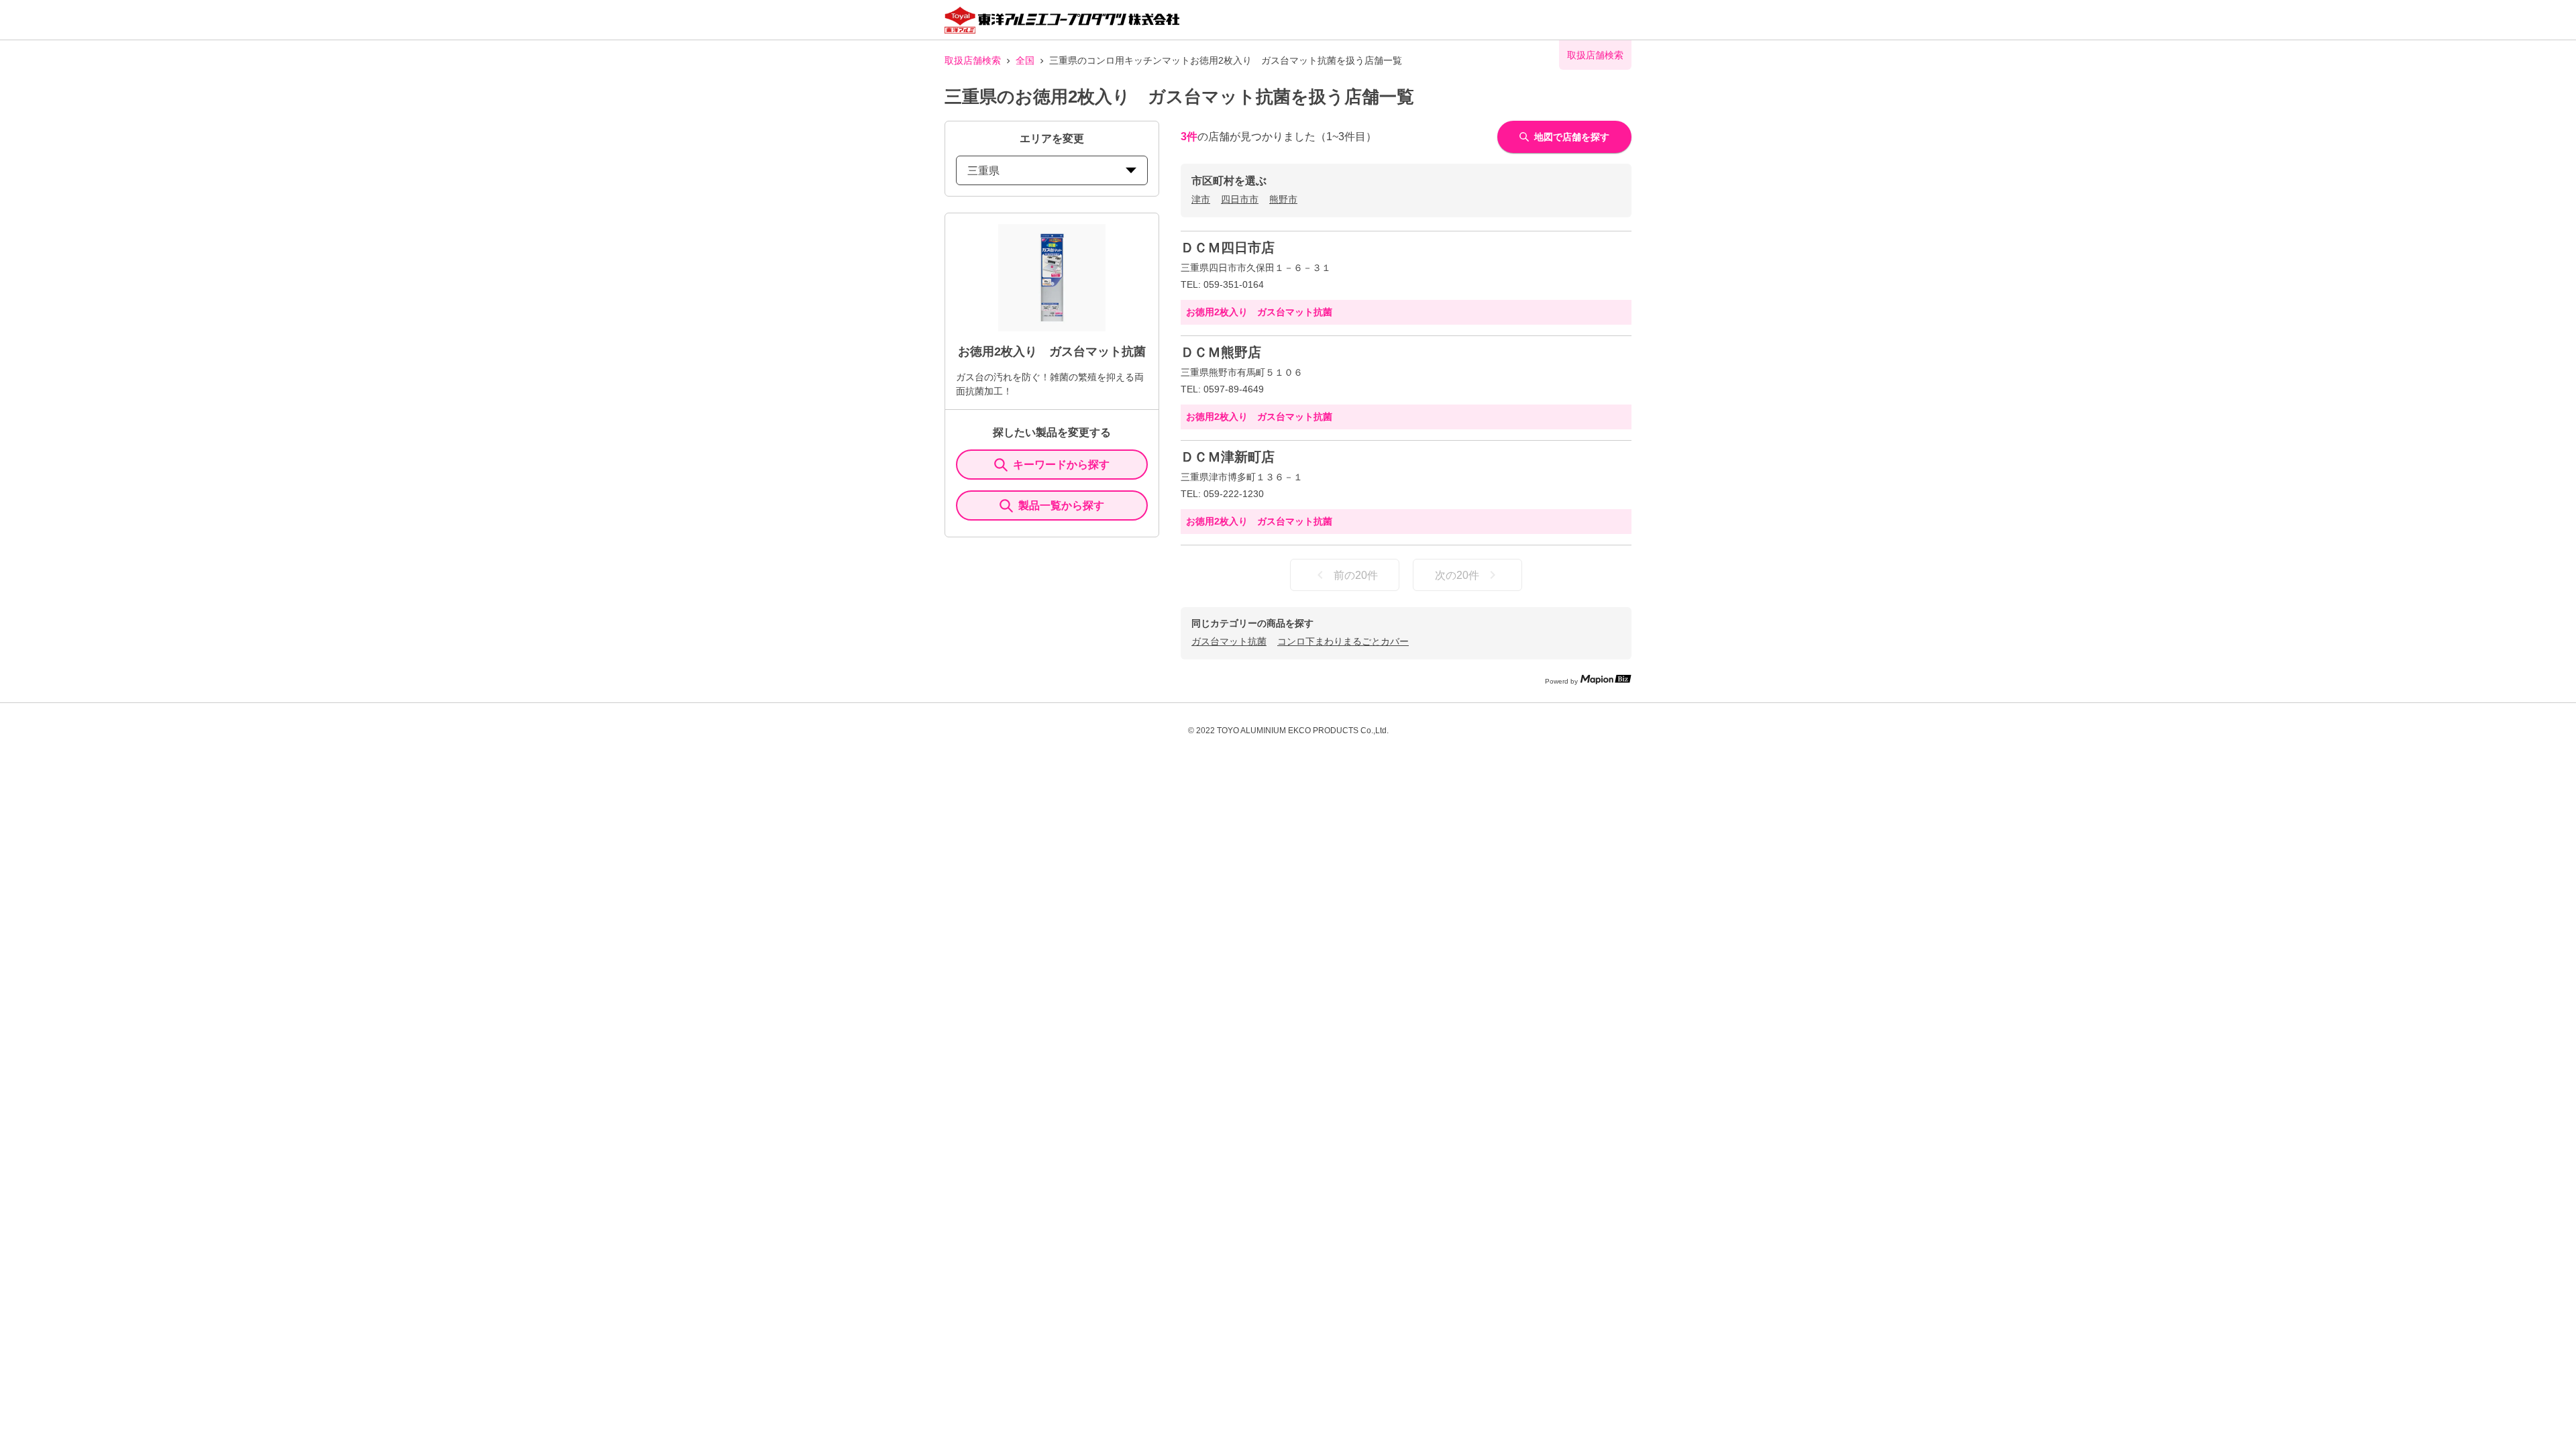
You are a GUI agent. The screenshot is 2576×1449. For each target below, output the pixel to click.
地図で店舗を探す (1572, 137)
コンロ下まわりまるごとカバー (1343, 641)
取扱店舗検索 (973, 60)
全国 (1025, 60)
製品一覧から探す (1061, 505)
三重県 (983, 171)
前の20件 (1356, 575)
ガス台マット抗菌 (1229, 641)
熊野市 (1283, 199)
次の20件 (1457, 575)
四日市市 (1240, 199)
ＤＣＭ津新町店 (1228, 457)
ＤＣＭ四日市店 (1228, 248)
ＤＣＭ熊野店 (1221, 352)
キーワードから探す (1061, 465)
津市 (1201, 199)
